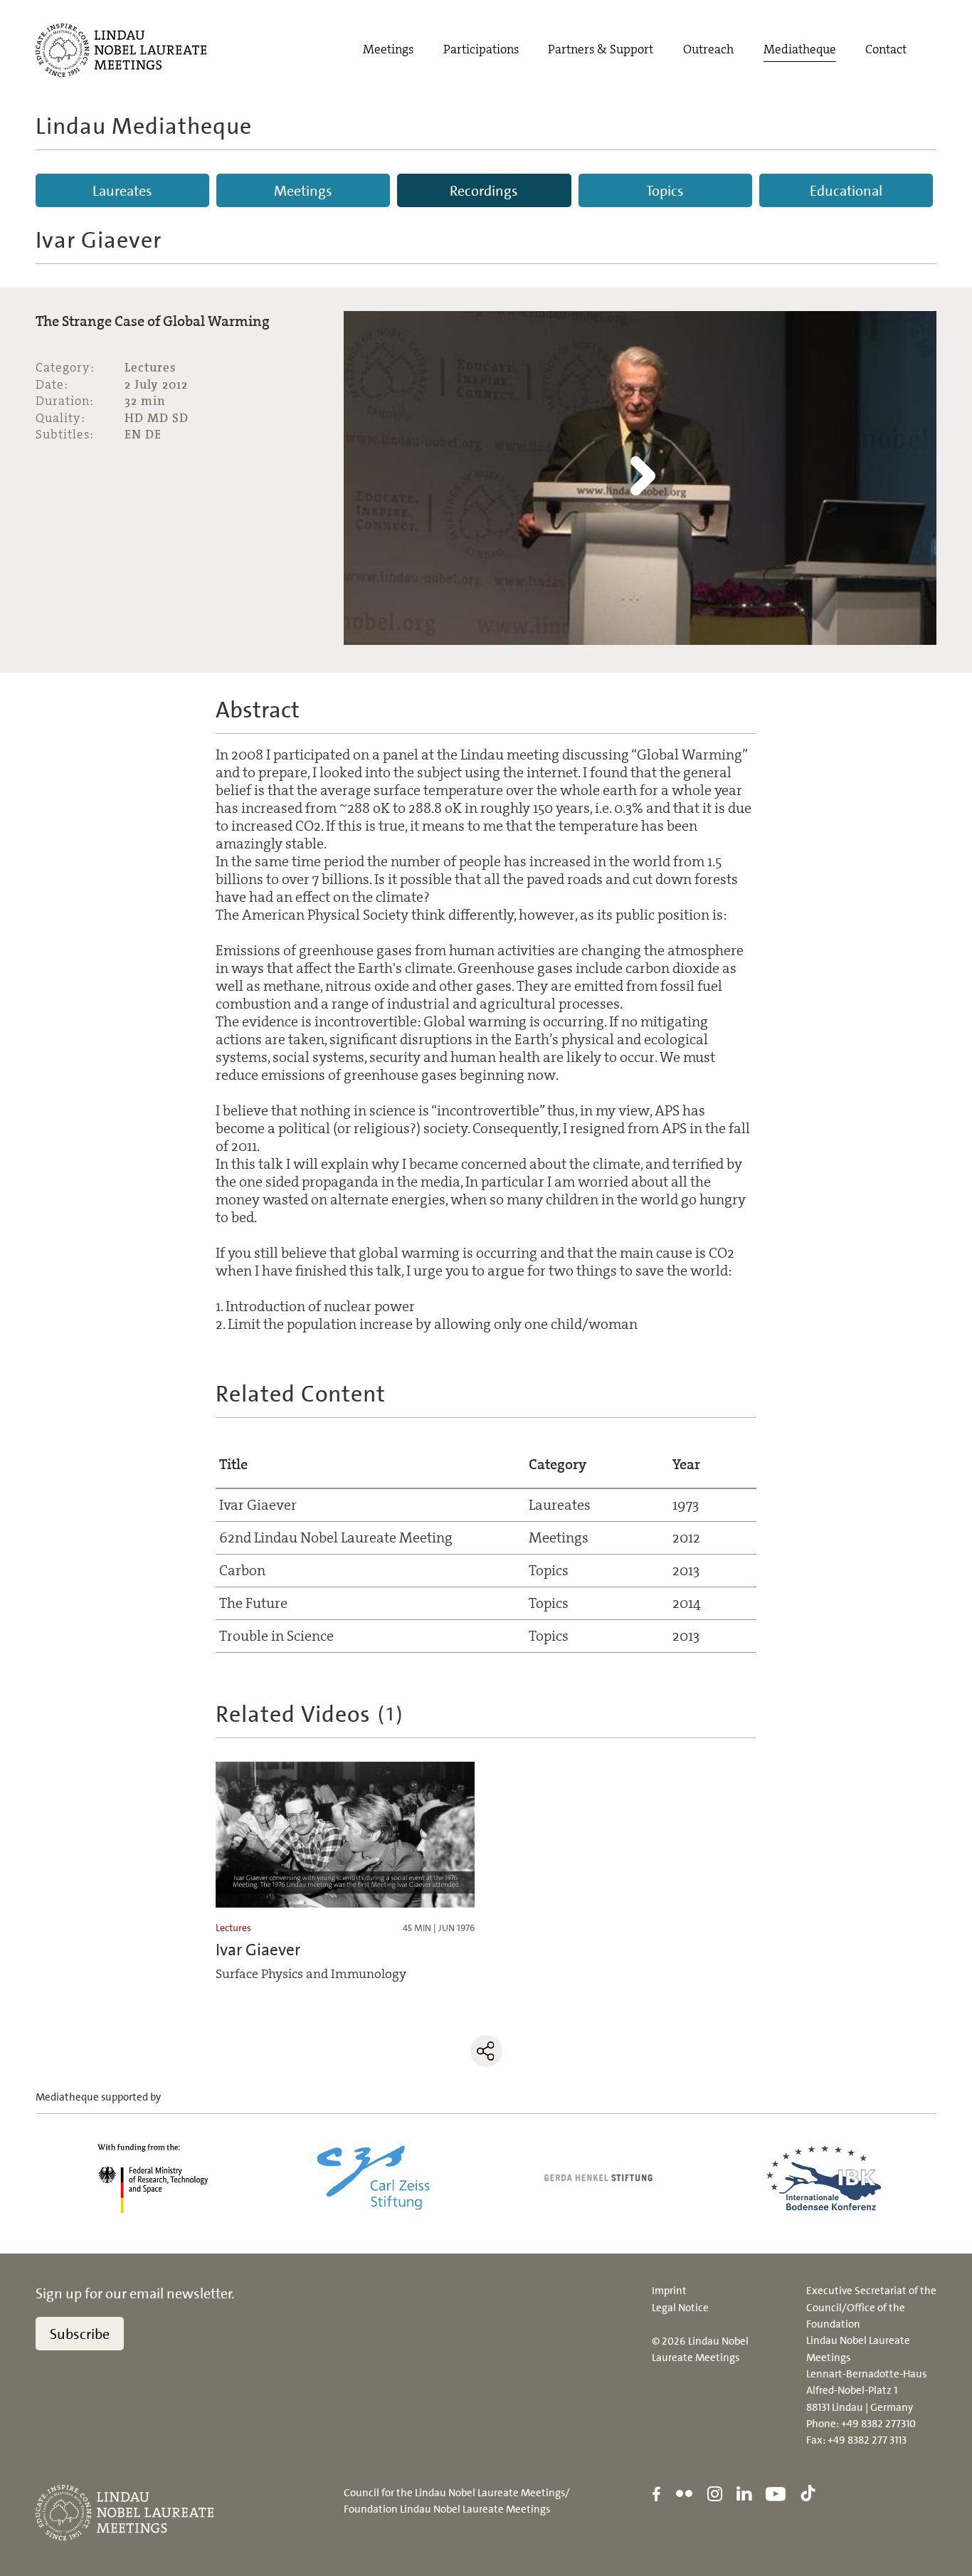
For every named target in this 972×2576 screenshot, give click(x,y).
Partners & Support (601, 49)
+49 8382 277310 (878, 2424)
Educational (846, 191)
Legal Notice (680, 2308)
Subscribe (80, 2334)
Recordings (484, 191)
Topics (665, 191)
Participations (481, 49)
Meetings (388, 49)
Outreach (708, 49)
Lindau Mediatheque (144, 126)
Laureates (122, 191)
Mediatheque (800, 49)
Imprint (669, 2291)
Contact (886, 49)
